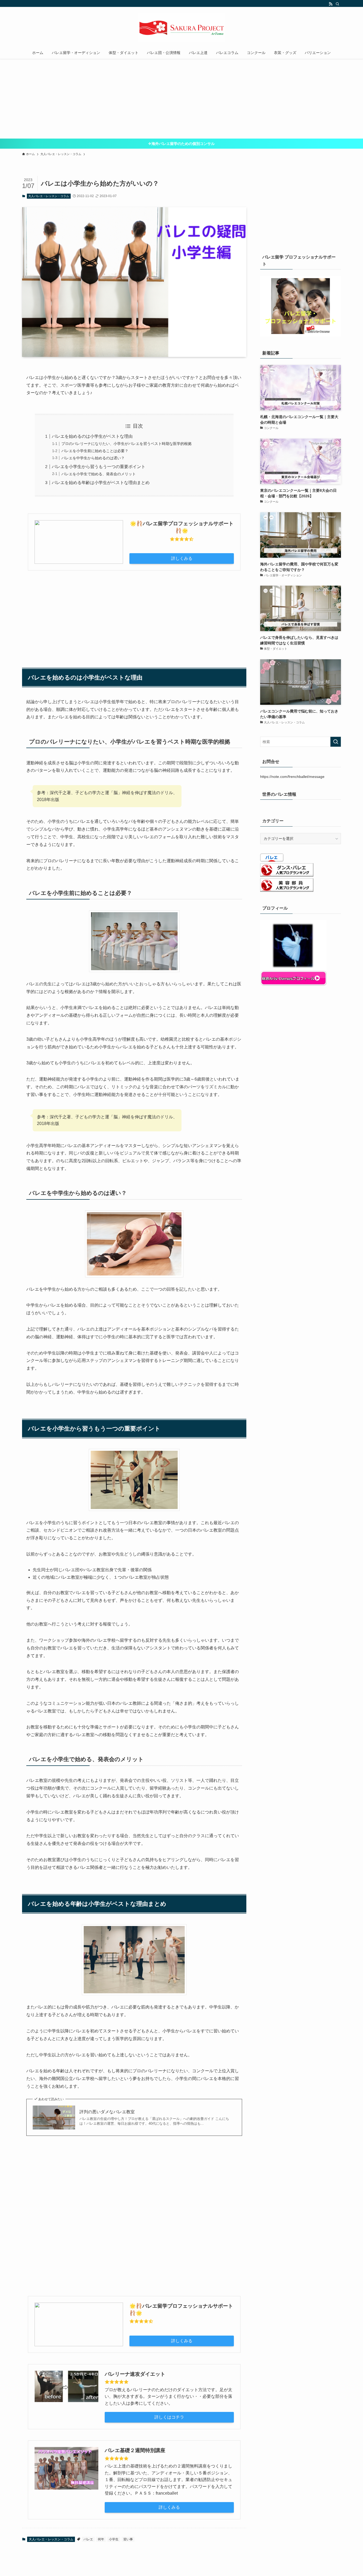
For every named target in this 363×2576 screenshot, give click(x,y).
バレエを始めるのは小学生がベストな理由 (92, 436)
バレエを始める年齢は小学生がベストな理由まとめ (101, 483)
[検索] (337, 4)
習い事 (128, 2539)
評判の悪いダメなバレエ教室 (107, 2112)
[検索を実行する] (336, 742)
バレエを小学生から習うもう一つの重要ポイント (99, 467)
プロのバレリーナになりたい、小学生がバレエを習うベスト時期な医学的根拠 (126, 444)
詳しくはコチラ (169, 2417)
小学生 (114, 2539)
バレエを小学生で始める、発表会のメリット (99, 474)
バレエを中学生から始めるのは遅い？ (93, 458)
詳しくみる (182, 558)
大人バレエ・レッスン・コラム (49, 196)
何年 (101, 2539)
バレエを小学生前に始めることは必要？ (95, 451)
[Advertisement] (181, 99)
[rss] (331, 4)
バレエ (88, 2539)
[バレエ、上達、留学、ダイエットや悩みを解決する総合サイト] (181, 28)
